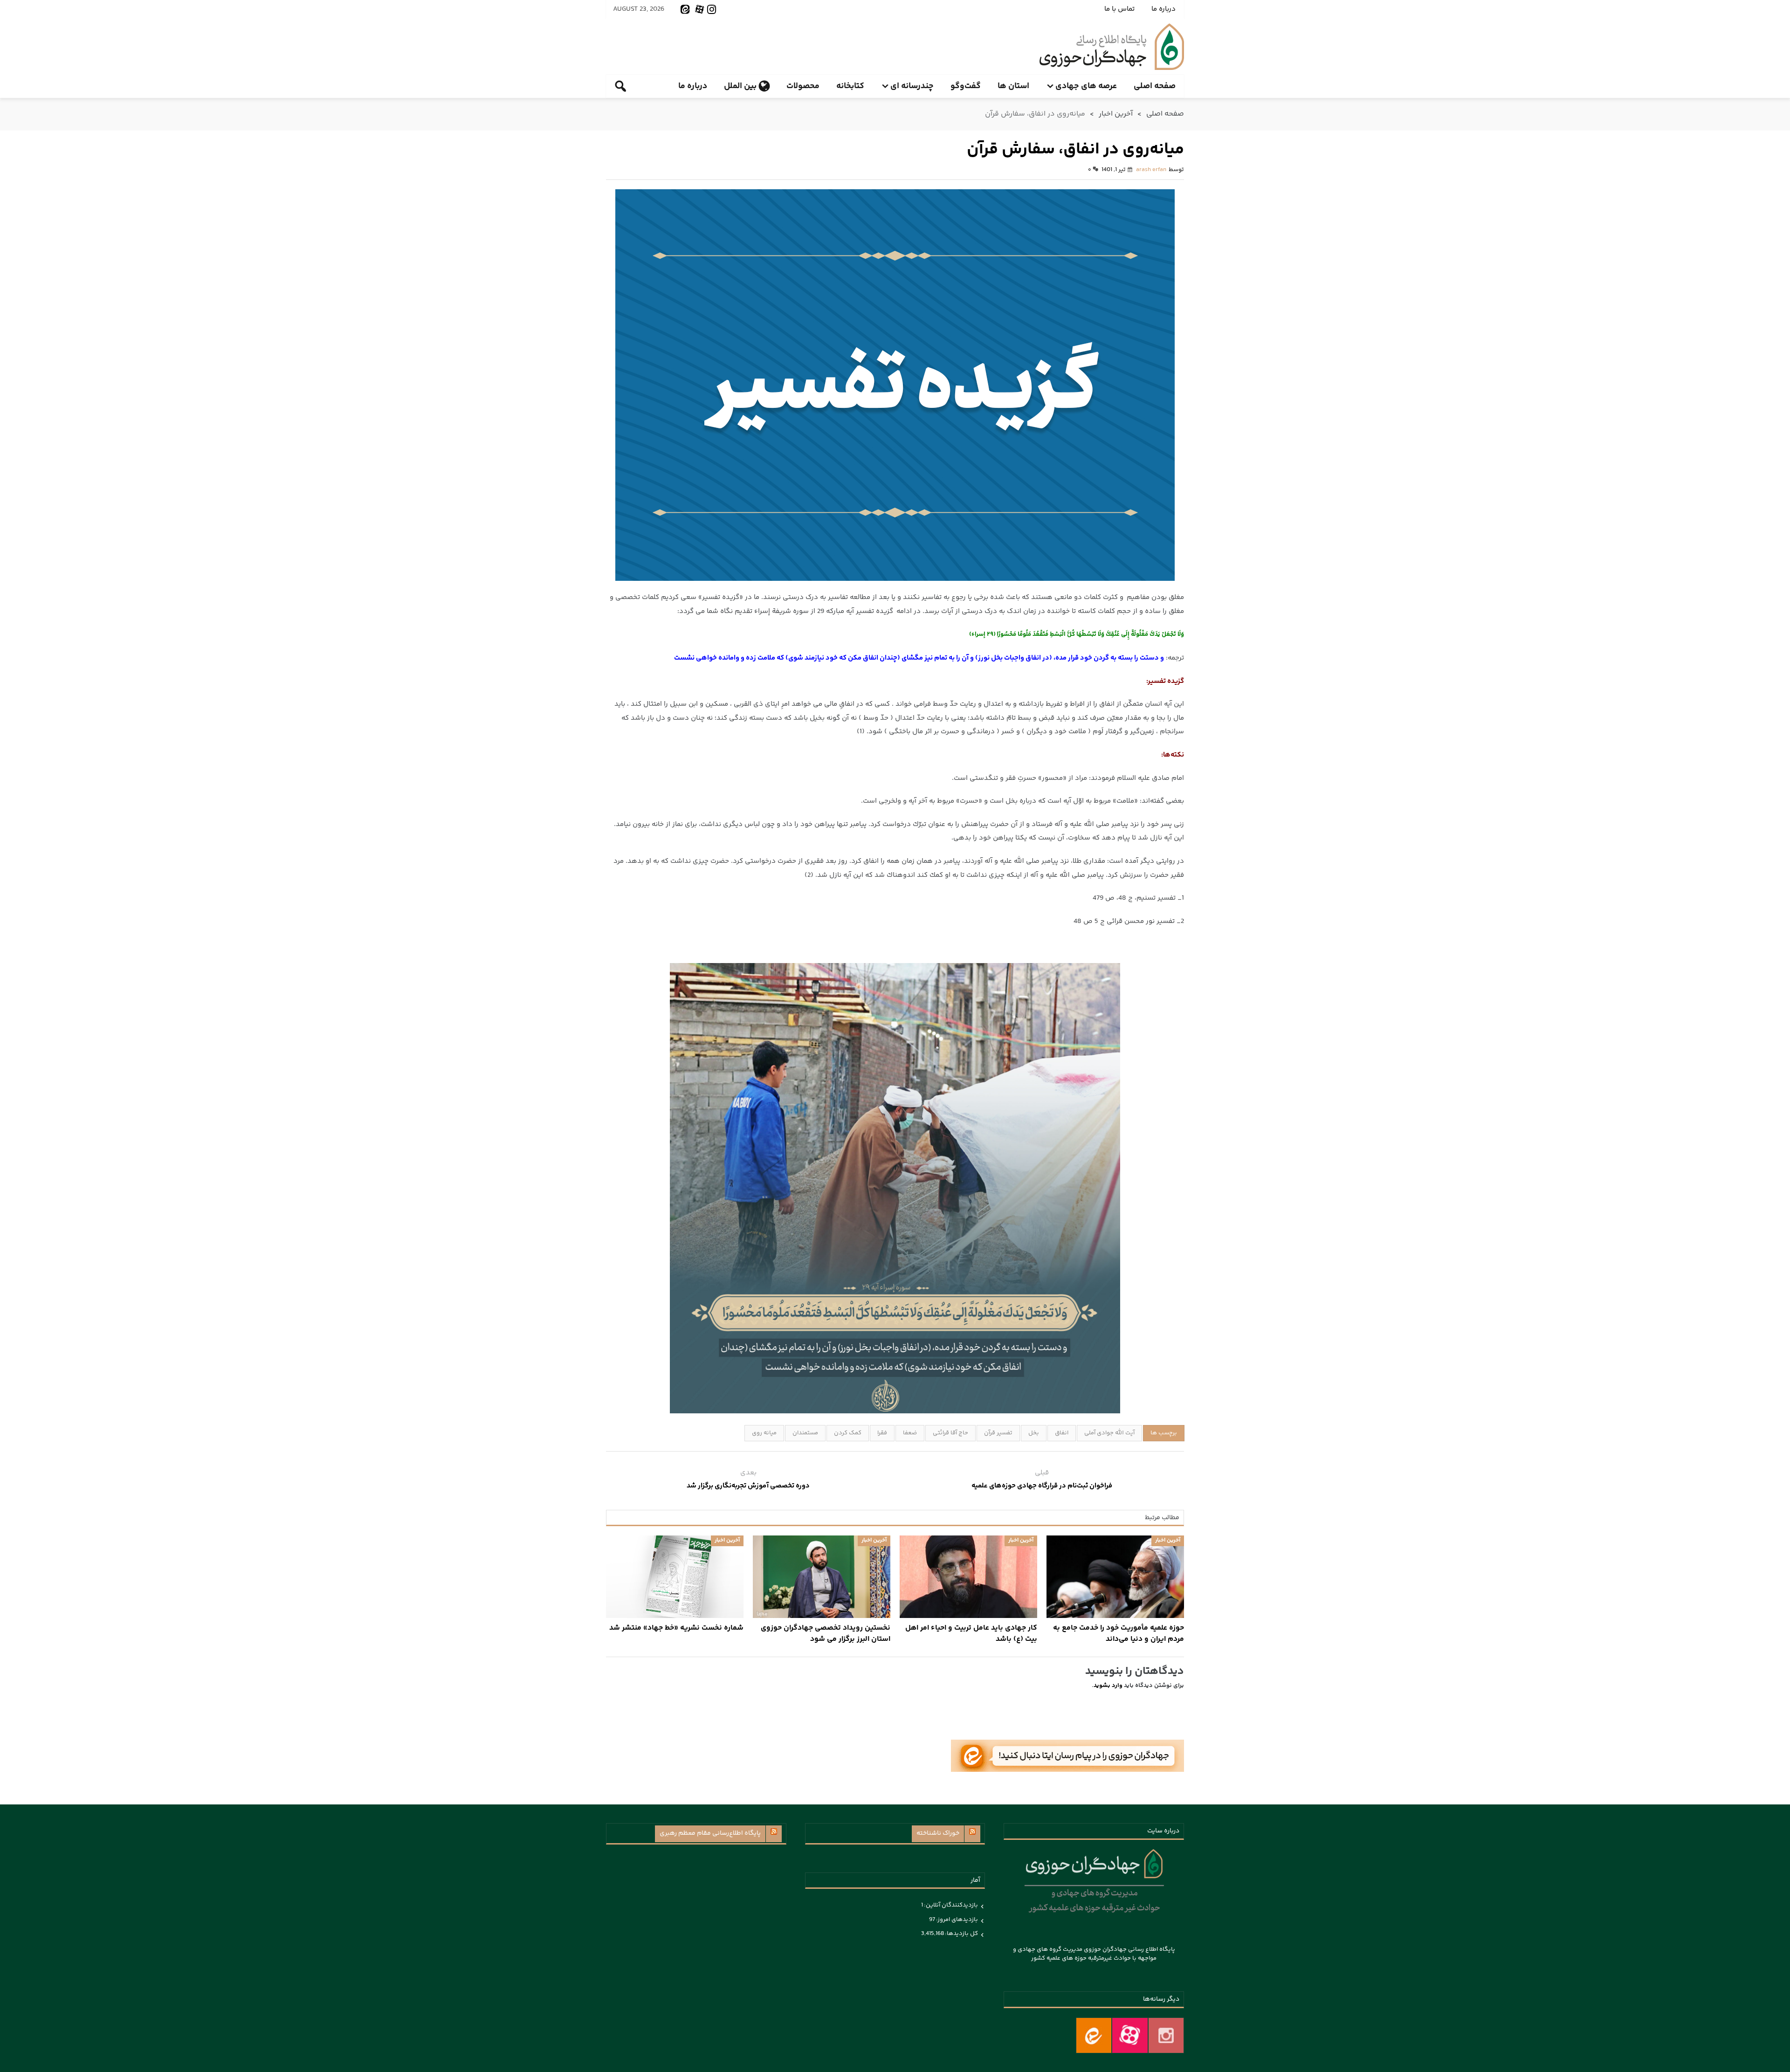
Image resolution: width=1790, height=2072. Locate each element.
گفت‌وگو (966, 86)
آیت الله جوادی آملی (1109, 1433)
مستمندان (805, 1433)
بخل (1034, 1433)
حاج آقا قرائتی (950, 1433)
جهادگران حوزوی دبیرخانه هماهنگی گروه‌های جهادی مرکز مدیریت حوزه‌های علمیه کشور (1112, 47)
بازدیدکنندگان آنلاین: (950, 1905)
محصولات (803, 86)
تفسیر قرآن (998, 1433)
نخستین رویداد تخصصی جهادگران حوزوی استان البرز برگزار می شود (826, 1634)
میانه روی (764, 1433)
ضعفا (910, 1433)
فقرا (882, 1433)
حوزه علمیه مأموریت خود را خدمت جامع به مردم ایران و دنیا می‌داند (1119, 1634)
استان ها (1013, 86)
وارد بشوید (1108, 1686)
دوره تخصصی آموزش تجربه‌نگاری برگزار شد (748, 1486)
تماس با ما (1119, 9)
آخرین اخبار (1116, 114)
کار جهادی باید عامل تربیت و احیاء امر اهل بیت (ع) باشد (971, 1634)
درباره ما (1163, 9)
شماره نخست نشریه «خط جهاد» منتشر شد (676, 1628)
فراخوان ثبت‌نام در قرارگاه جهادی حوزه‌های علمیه (1042, 1486)
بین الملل (740, 86)
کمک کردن (848, 1433)
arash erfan (1151, 170)
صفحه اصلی (1155, 86)
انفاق (1062, 1433)
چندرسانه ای (912, 86)
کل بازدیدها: (961, 1934)
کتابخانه (850, 86)
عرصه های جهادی (1086, 86)
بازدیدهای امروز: (957, 1920)
